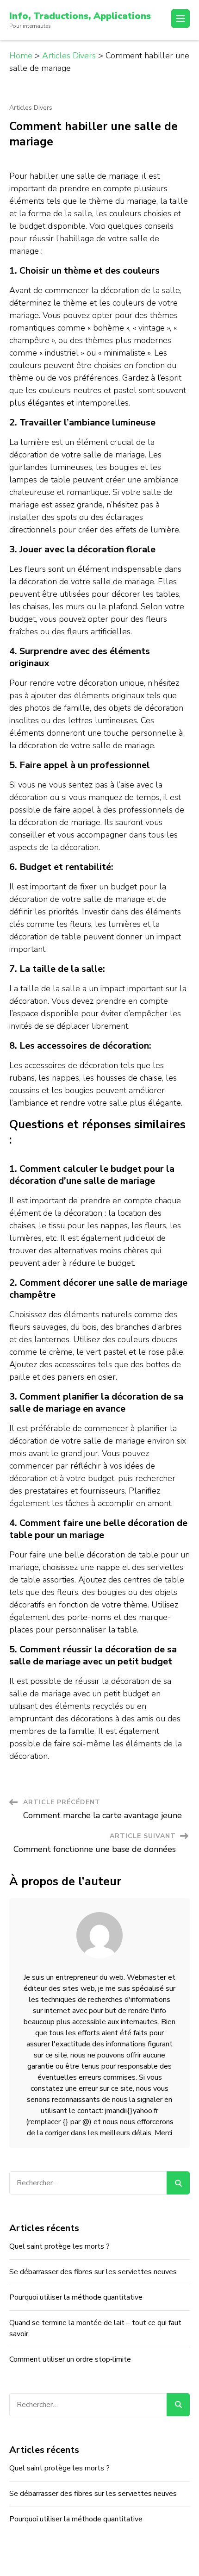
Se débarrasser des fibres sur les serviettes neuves (93, 2272)
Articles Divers (31, 108)
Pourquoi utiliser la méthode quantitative (76, 2297)
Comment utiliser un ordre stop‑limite (70, 2359)
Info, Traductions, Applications (80, 16)
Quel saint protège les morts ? (59, 2246)
